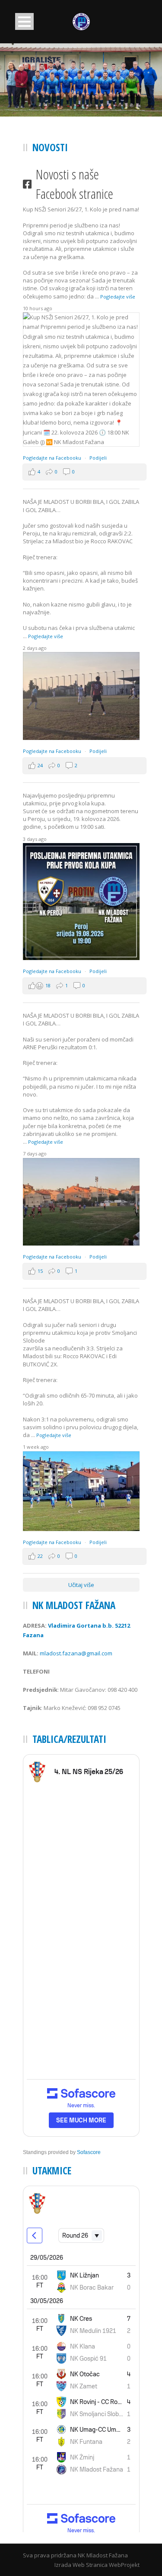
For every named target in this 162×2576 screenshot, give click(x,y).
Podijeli (98, 458)
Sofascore (89, 2152)
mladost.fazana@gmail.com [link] (76, 1653)
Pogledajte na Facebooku (53, 458)
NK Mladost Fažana (103, 2555)
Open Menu (24, 21)
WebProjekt (124, 2565)
